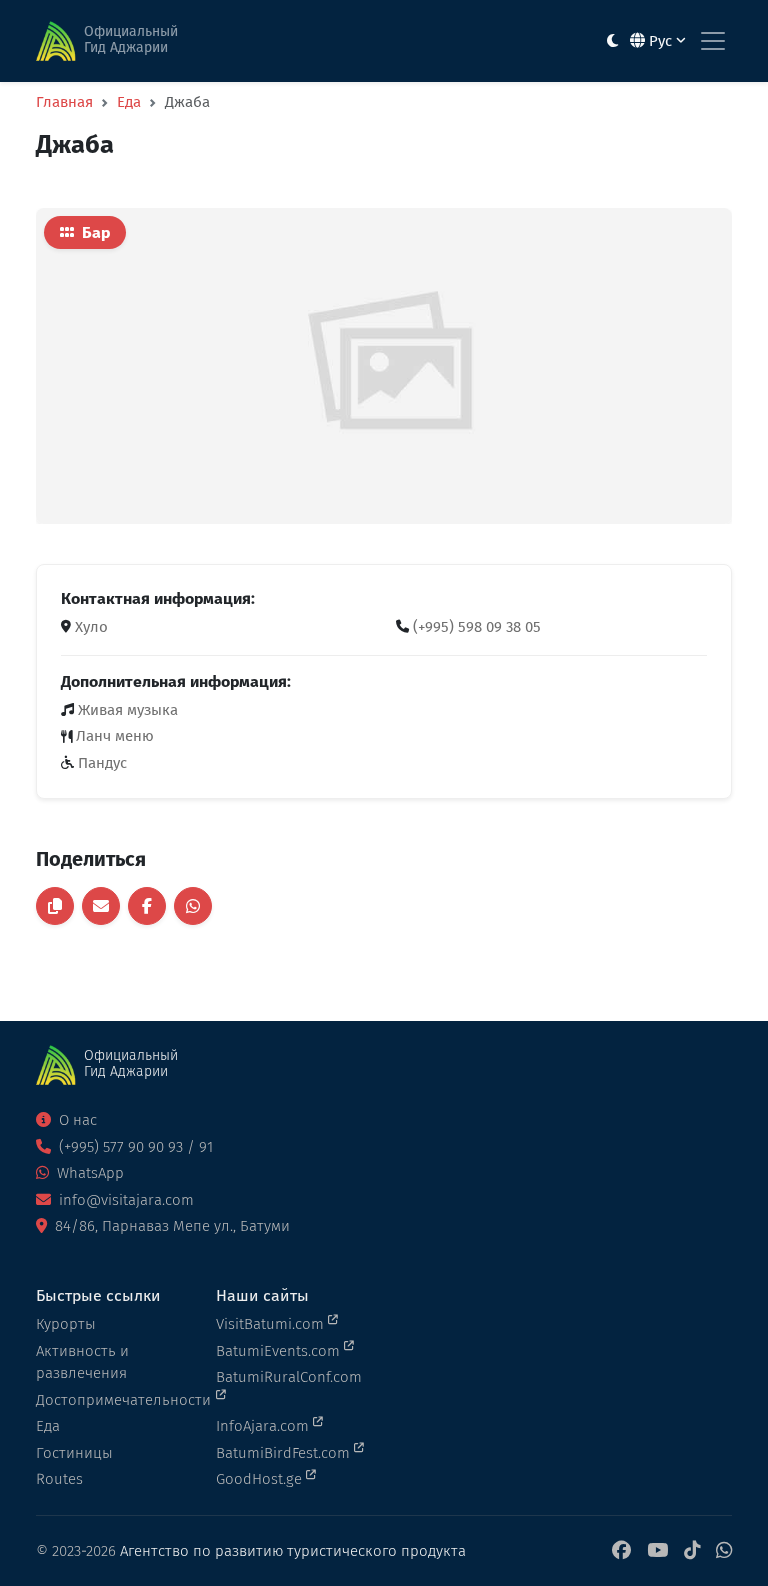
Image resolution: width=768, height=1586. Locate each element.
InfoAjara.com (264, 1426)
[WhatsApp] (724, 1551)
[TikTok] (692, 1551)
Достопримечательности (114, 1400)
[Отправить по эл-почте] (101, 906)
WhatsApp (88, 1173)
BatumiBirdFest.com (285, 1453)
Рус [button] (660, 41)
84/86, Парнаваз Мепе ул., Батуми (170, 1226)
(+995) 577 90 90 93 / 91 (134, 1147)
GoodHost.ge (261, 1479)
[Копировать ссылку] (55, 906)
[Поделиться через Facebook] (147, 906)
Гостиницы (74, 1453)
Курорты (66, 1324)
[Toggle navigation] (713, 41)
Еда (129, 102)
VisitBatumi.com (272, 1324)
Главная (64, 102)
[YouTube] (657, 1551)
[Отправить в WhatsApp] (193, 906)
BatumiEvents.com (280, 1351)
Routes (59, 1479)
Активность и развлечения (82, 1362)
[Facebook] (621, 1551)
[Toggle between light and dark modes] (612, 41)
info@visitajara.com (124, 1200)
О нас (76, 1120)
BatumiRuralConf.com (289, 1377)
